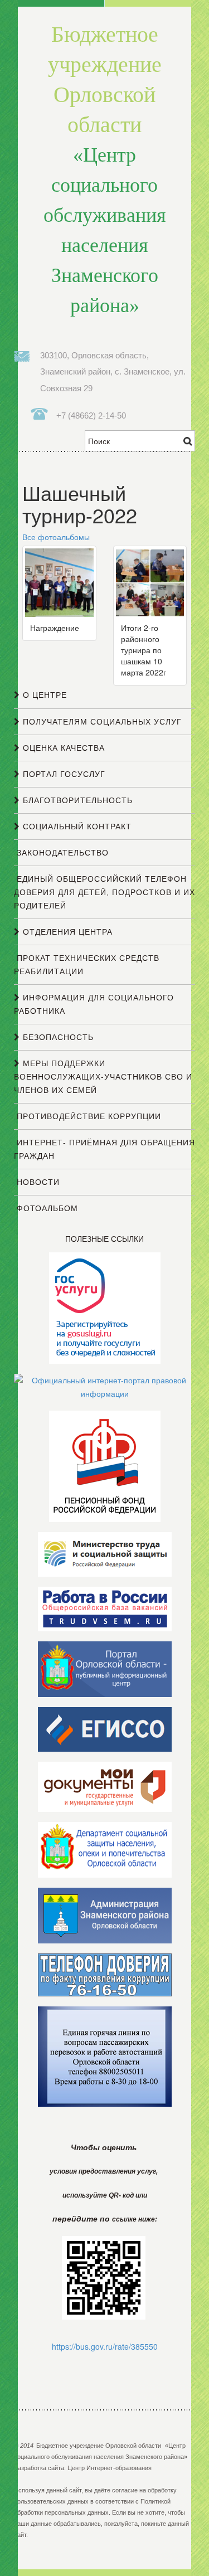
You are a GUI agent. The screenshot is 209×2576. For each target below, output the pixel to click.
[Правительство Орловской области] (105, 1668)
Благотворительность (76, 800)
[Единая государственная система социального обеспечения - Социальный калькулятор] (105, 1728)
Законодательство (61, 853)
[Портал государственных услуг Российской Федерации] (105, 1307)
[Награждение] (59, 581)
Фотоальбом (46, 1208)
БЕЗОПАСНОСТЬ (57, 1037)
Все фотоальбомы (56, 537)
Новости (37, 1182)
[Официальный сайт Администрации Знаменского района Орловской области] (105, 1914)
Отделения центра (66, 932)
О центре (43, 695)
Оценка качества (62, 748)
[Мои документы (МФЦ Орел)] (105, 1786)
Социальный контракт (76, 827)
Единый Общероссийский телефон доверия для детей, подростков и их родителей (104, 892)
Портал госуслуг (63, 774)
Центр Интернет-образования (110, 2468)
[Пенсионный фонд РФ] (105, 1465)
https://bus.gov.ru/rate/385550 (105, 2346)
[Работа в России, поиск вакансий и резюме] (105, 1608)
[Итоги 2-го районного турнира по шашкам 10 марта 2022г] (150, 581)
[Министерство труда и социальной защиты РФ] (105, 1553)
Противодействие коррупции (88, 1116)
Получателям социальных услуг (101, 722)
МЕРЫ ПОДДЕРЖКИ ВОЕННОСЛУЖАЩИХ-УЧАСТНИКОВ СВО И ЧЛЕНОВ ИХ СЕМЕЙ (103, 1077)
